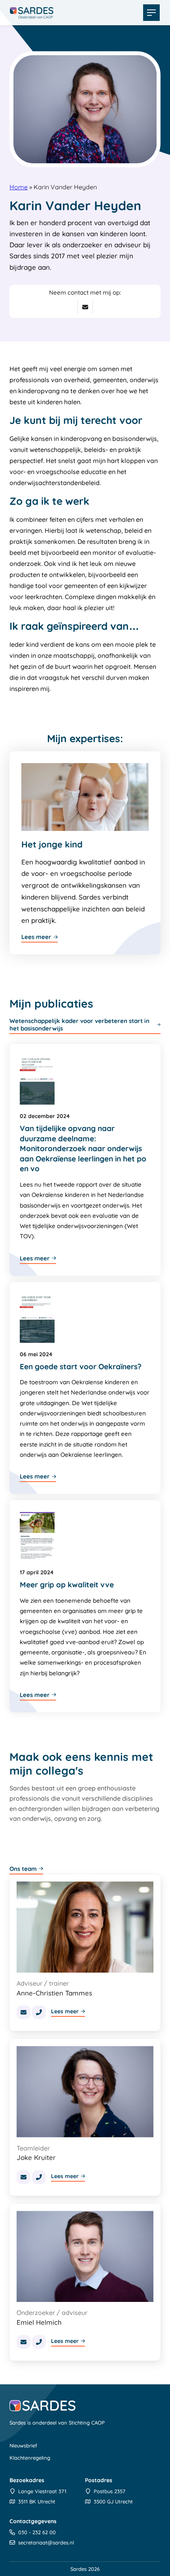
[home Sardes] (31, 13)
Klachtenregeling (30, 2458)
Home (19, 187)
